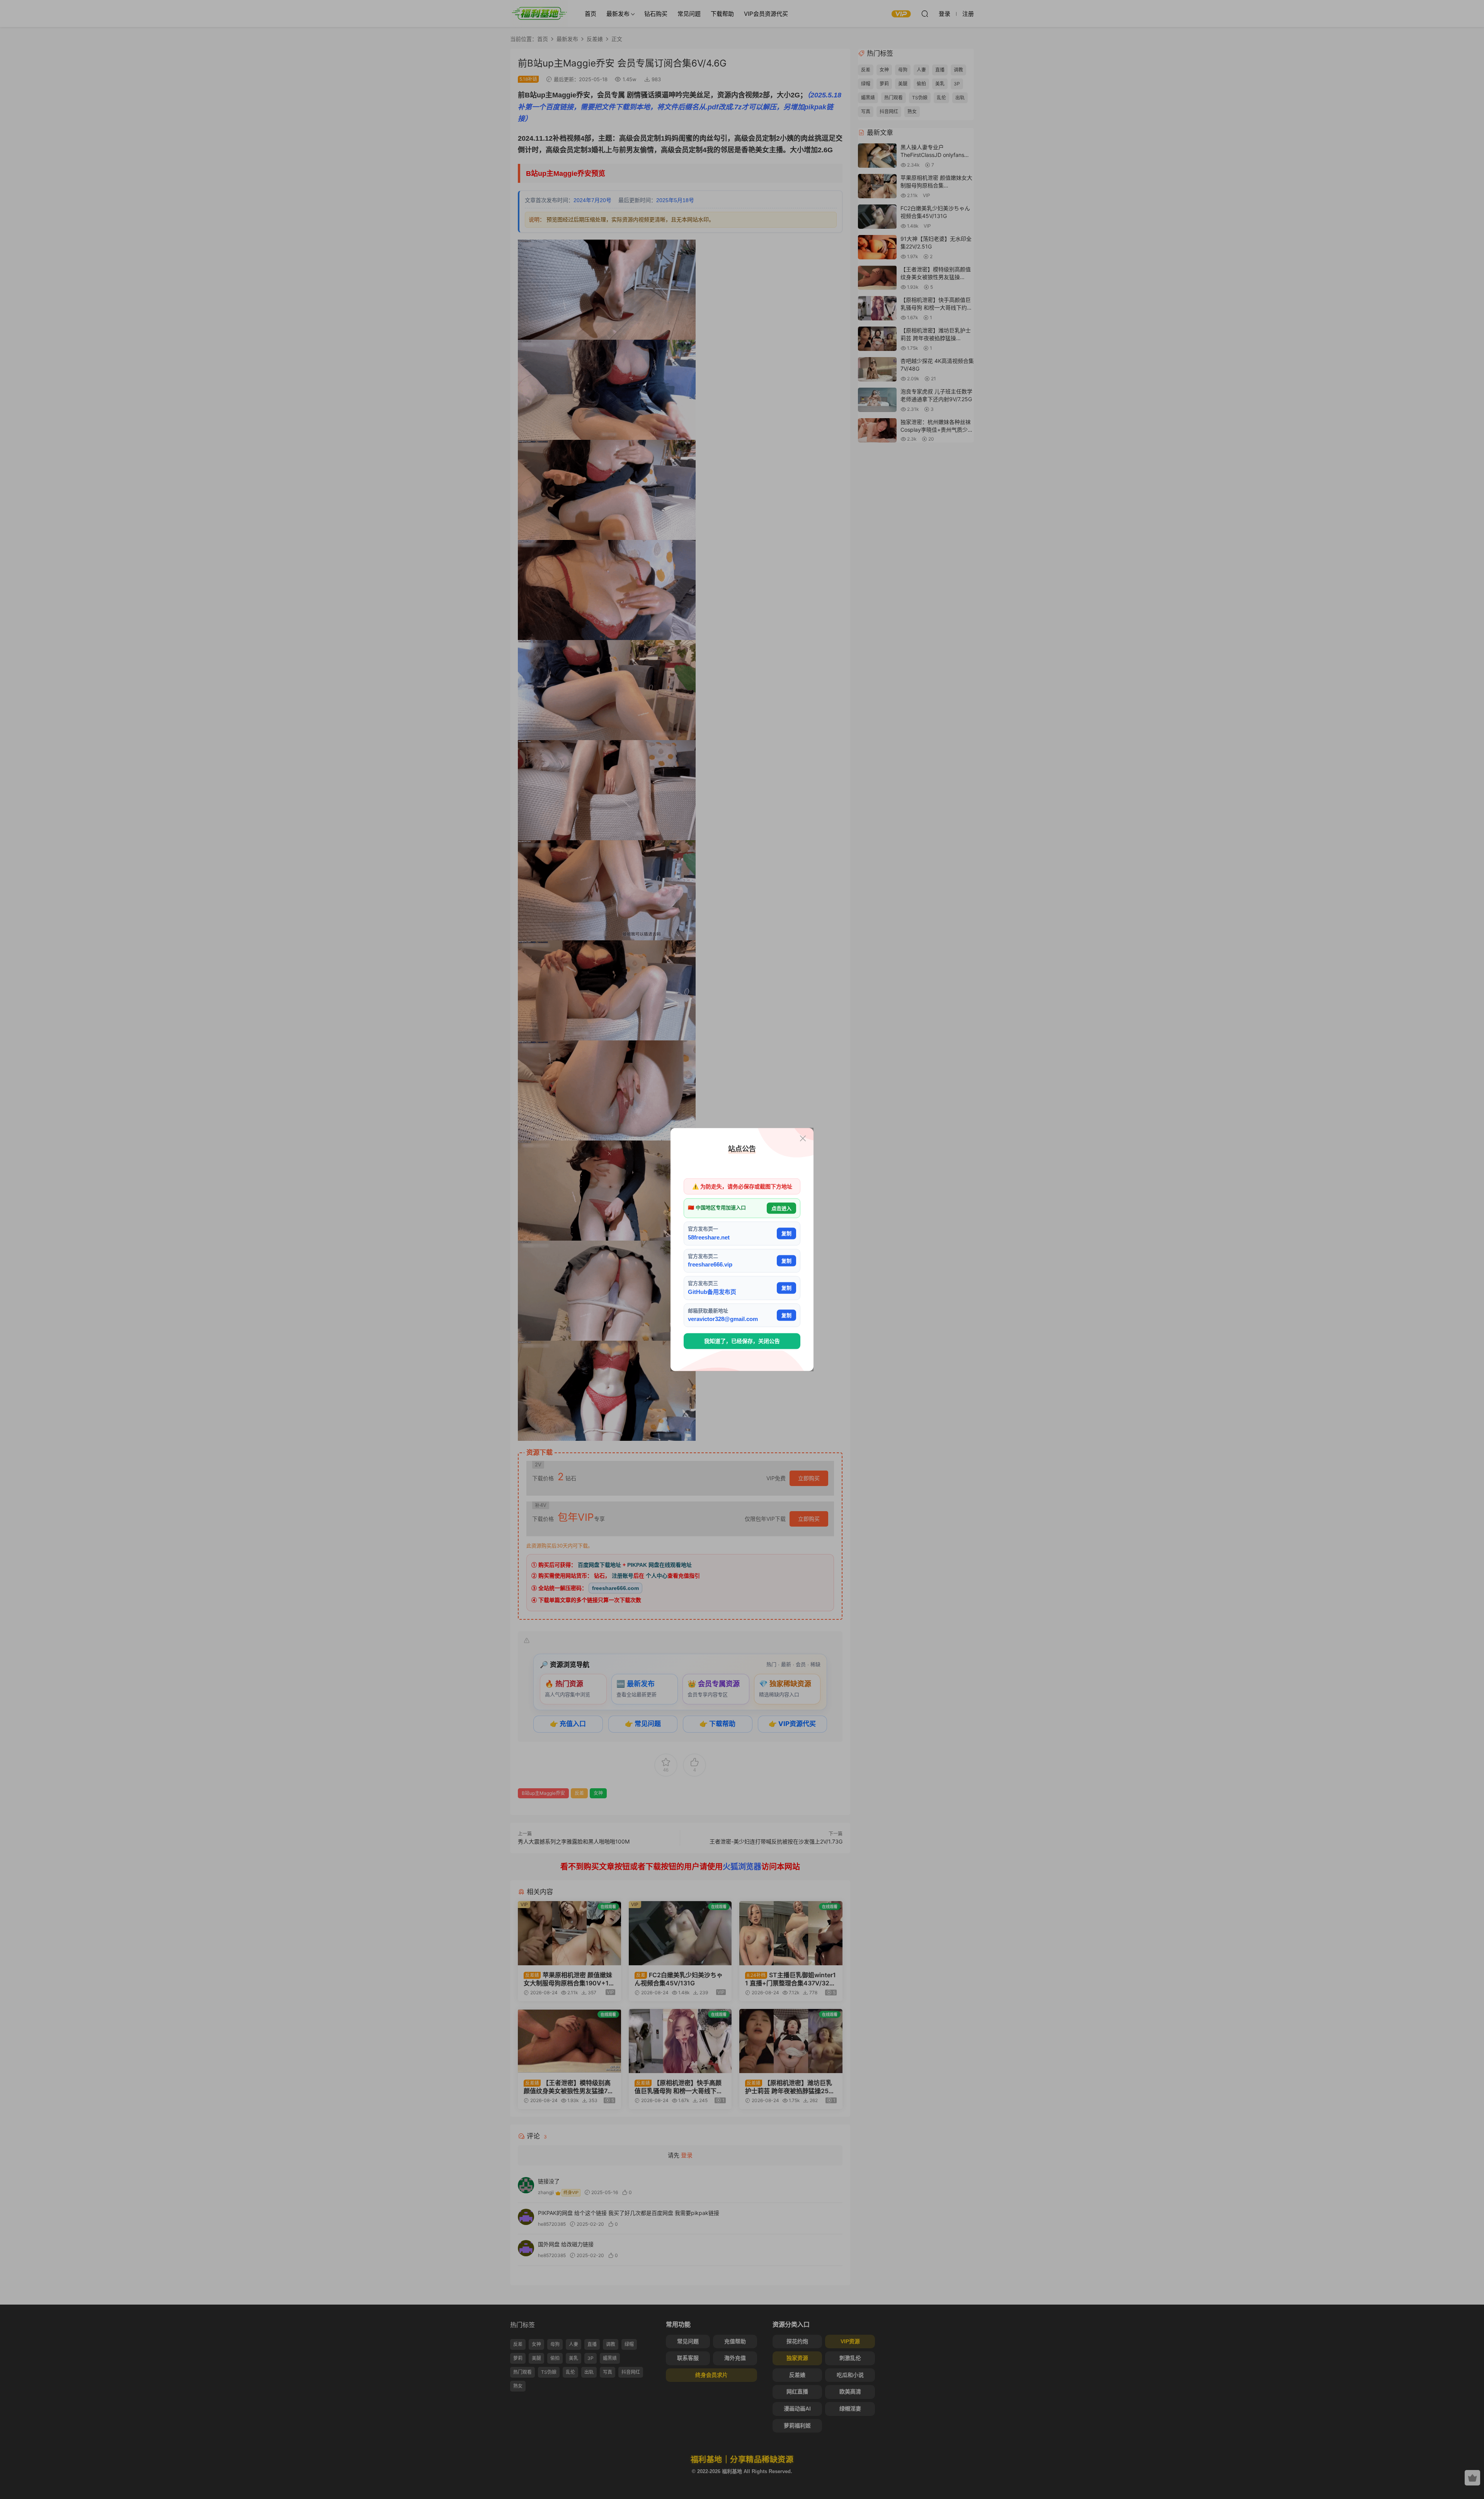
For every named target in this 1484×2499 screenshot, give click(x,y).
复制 (786, 1233)
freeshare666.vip (710, 1264)
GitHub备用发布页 (712, 1291)
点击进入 (781, 1208)
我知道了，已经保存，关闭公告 (742, 1341)
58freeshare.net (709, 1237)
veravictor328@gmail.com (723, 1319)
